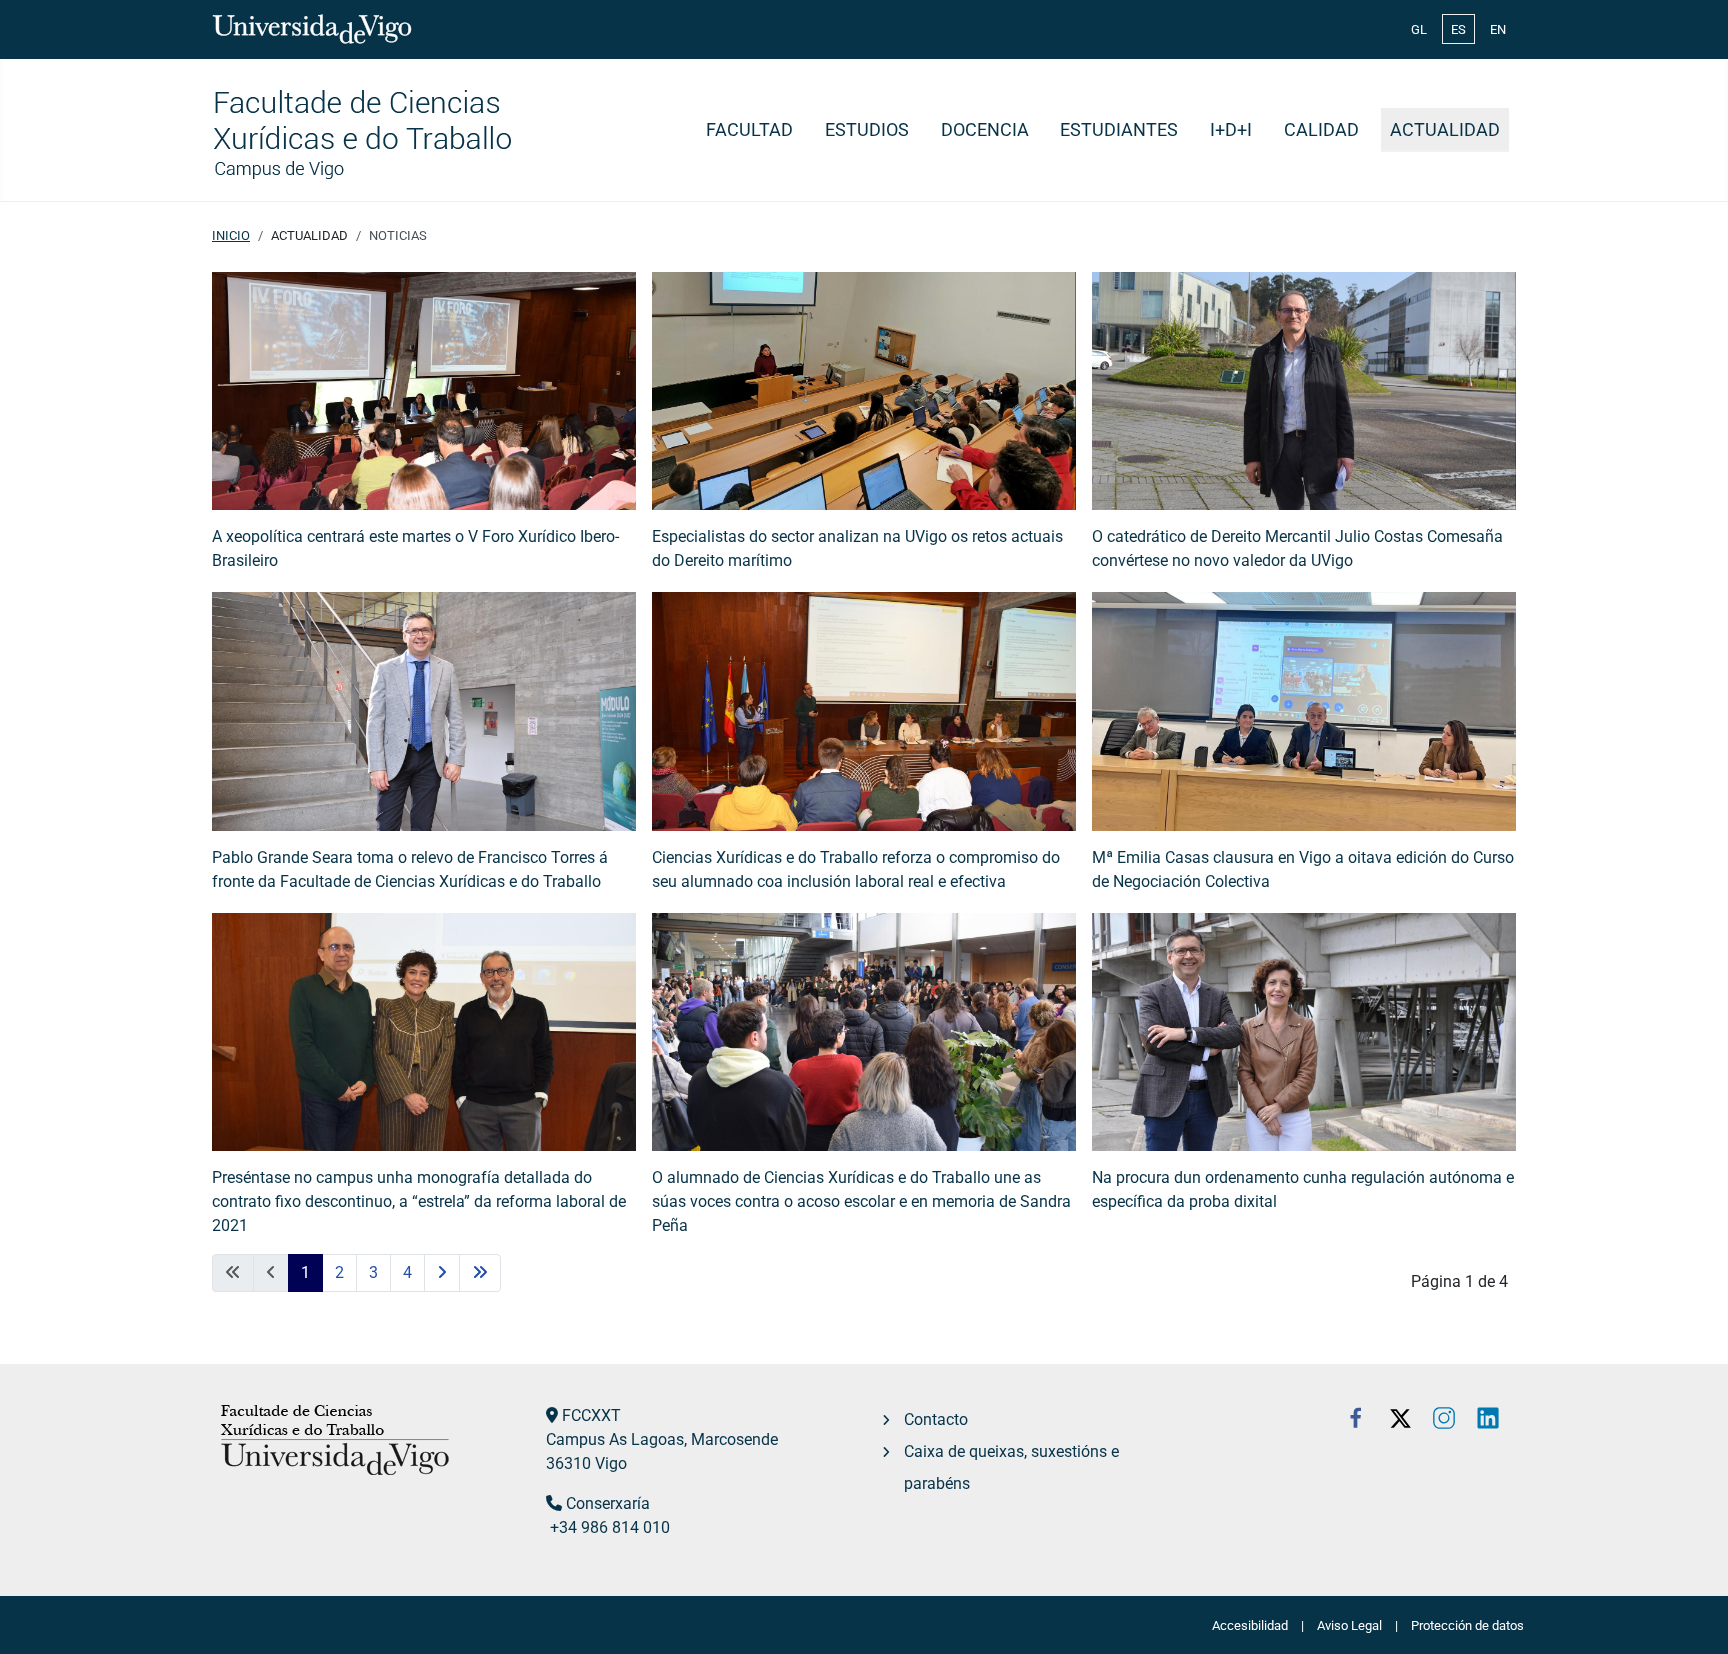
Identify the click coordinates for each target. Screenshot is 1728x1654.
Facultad (749, 130)
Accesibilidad (1250, 1625)
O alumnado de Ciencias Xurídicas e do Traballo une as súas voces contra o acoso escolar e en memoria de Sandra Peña (861, 1201)
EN (1498, 29)
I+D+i (1231, 130)
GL (1419, 29)
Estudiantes (1119, 130)
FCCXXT (591, 1415)
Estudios (867, 130)
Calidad (1321, 130)
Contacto (936, 1419)
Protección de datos (1467, 1625)
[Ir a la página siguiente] (442, 1273)
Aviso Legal (1349, 1625)
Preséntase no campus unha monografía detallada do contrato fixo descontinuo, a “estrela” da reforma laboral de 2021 (419, 1201)
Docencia (985, 130)
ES (1458, 29)
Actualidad (1445, 130)
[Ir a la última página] (480, 1273)
